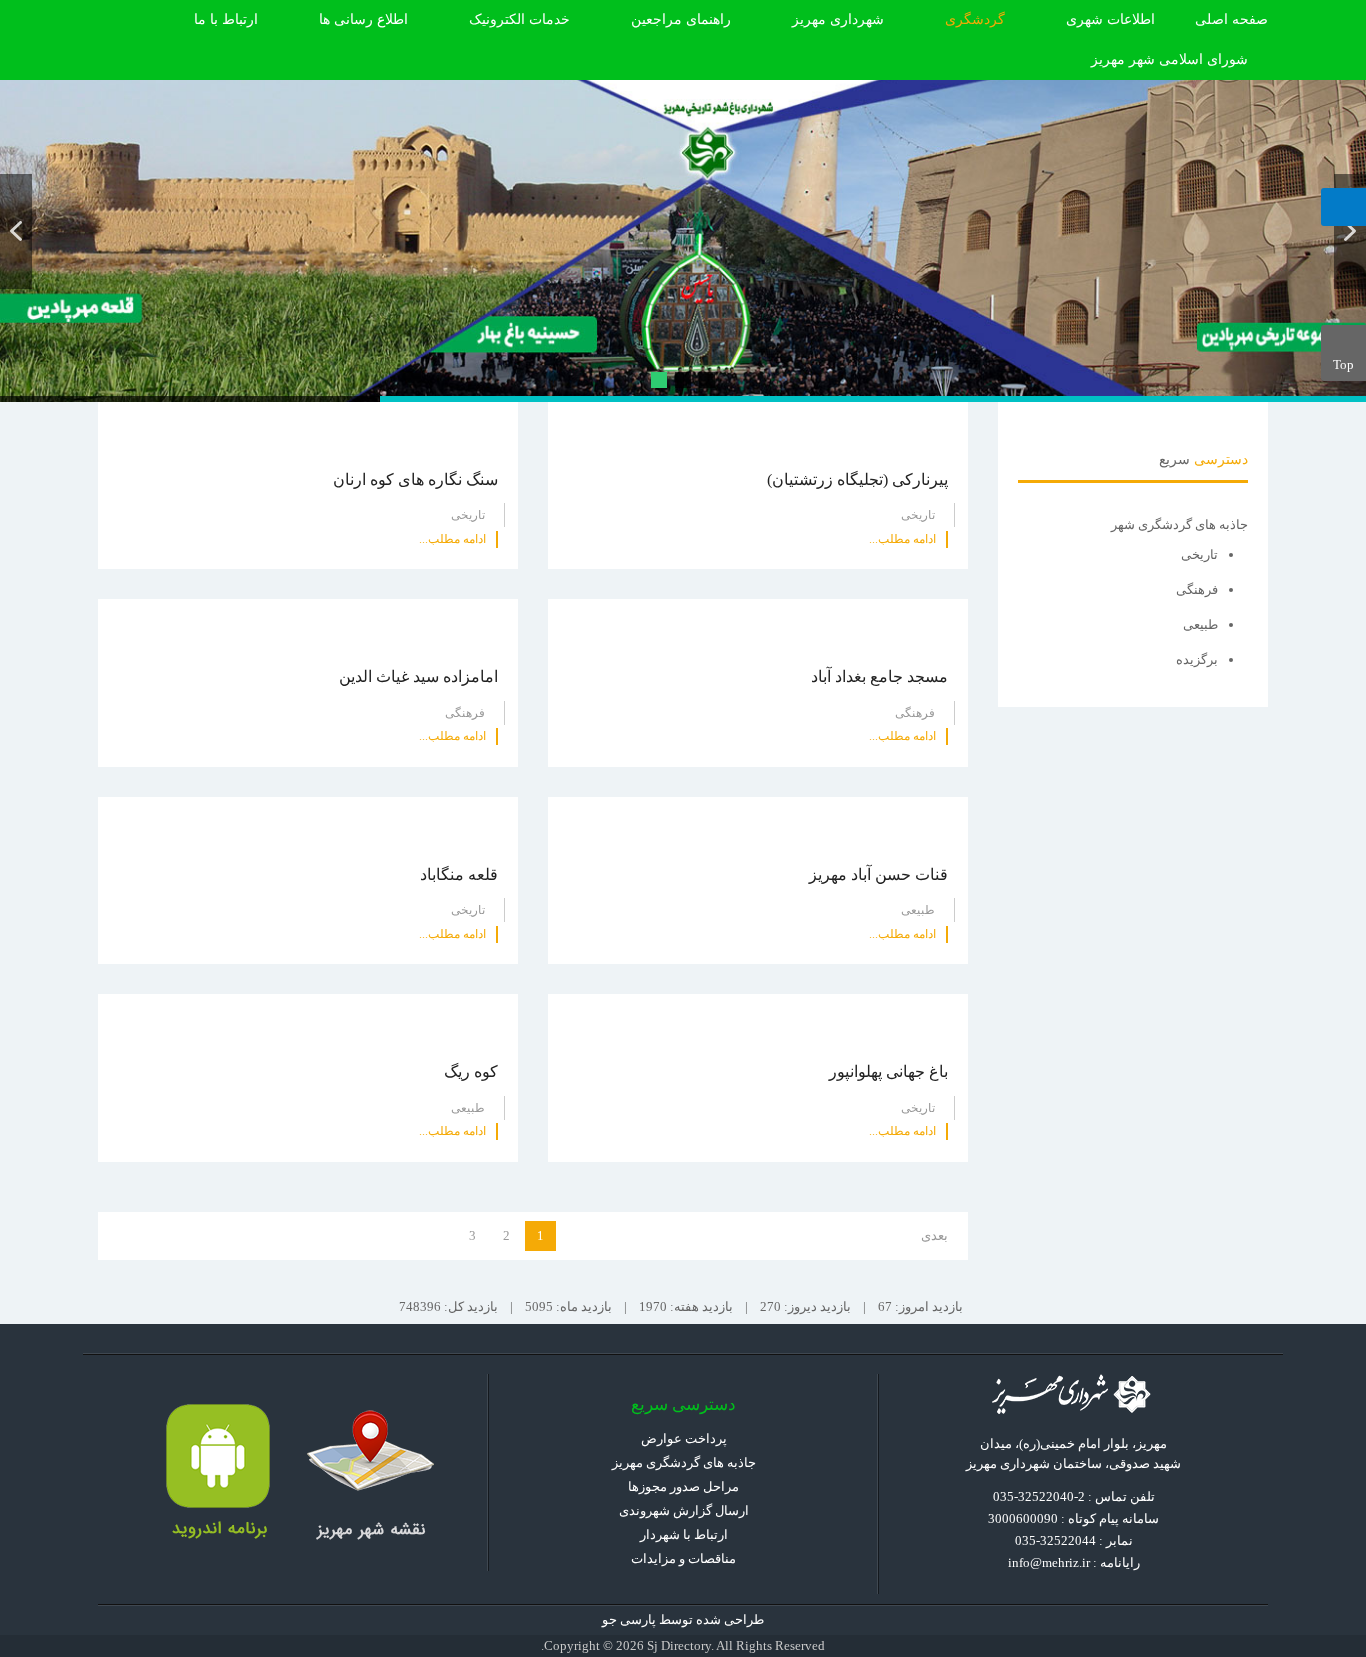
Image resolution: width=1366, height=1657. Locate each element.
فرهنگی (915, 713)
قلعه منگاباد (459, 874)
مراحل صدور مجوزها (683, 1486)
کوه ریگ (471, 1071)
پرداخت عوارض (684, 1438)
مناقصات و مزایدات (683, 1558)
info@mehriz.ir (1049, 1562)
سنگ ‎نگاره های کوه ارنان (415, 479)
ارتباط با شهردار (684, 1534)
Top (1343, 364)
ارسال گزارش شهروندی (684, 1510)
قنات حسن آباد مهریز (878, 874)
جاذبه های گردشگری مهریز (684, 1462)
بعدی (934, 1235)
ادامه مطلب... (902, 539)
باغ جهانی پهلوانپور (888, 1071)
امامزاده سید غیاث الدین (418, 676)
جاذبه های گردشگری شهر (1179, 524)
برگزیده (1197, 659)
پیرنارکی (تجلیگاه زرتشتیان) (857, 479)
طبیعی (918, 910)
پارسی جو (629, 1619)
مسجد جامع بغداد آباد (879, 676)
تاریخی (918, 515)
